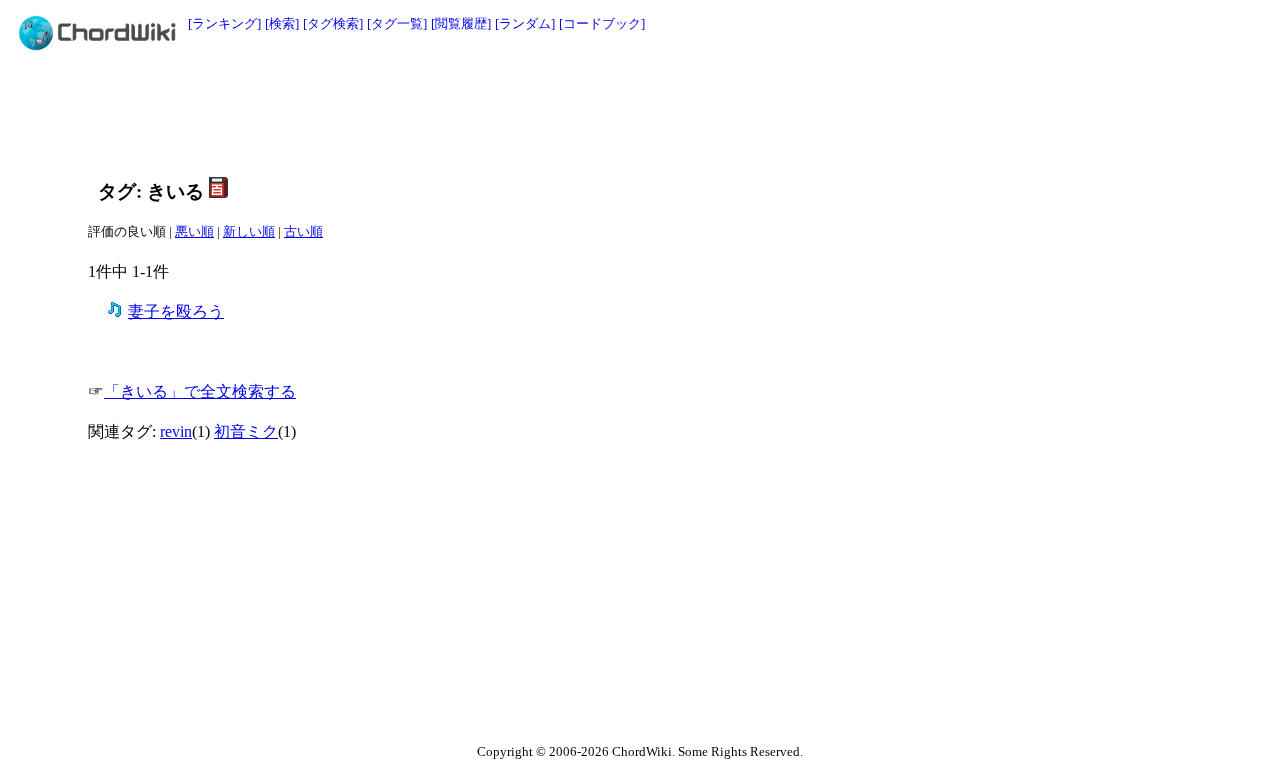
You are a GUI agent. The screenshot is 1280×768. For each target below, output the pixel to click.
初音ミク (246, 431)
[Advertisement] (595, 112)
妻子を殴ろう (176, 311)
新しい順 (249, 231)
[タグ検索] (333, 23)
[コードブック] (602, 23)
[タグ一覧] (397, 23)
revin (176, 431)
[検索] (282, 23)
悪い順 (194, 231)
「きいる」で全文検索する (200, 391)
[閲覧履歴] (461, 23)
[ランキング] (224, 23)
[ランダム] (525, 23)
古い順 (303, 231)
